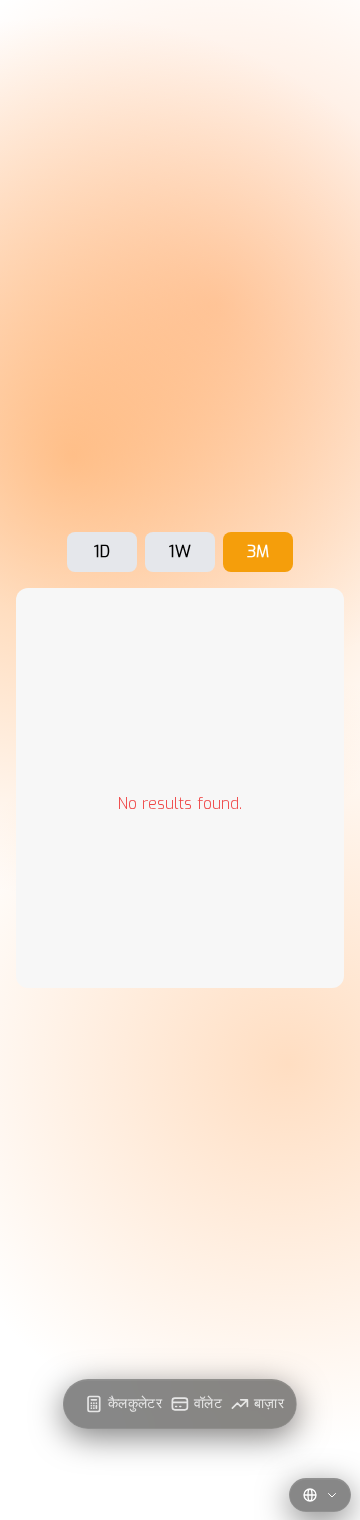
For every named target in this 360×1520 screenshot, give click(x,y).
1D (102, 551)
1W (180, 551)
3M (258, 551)
